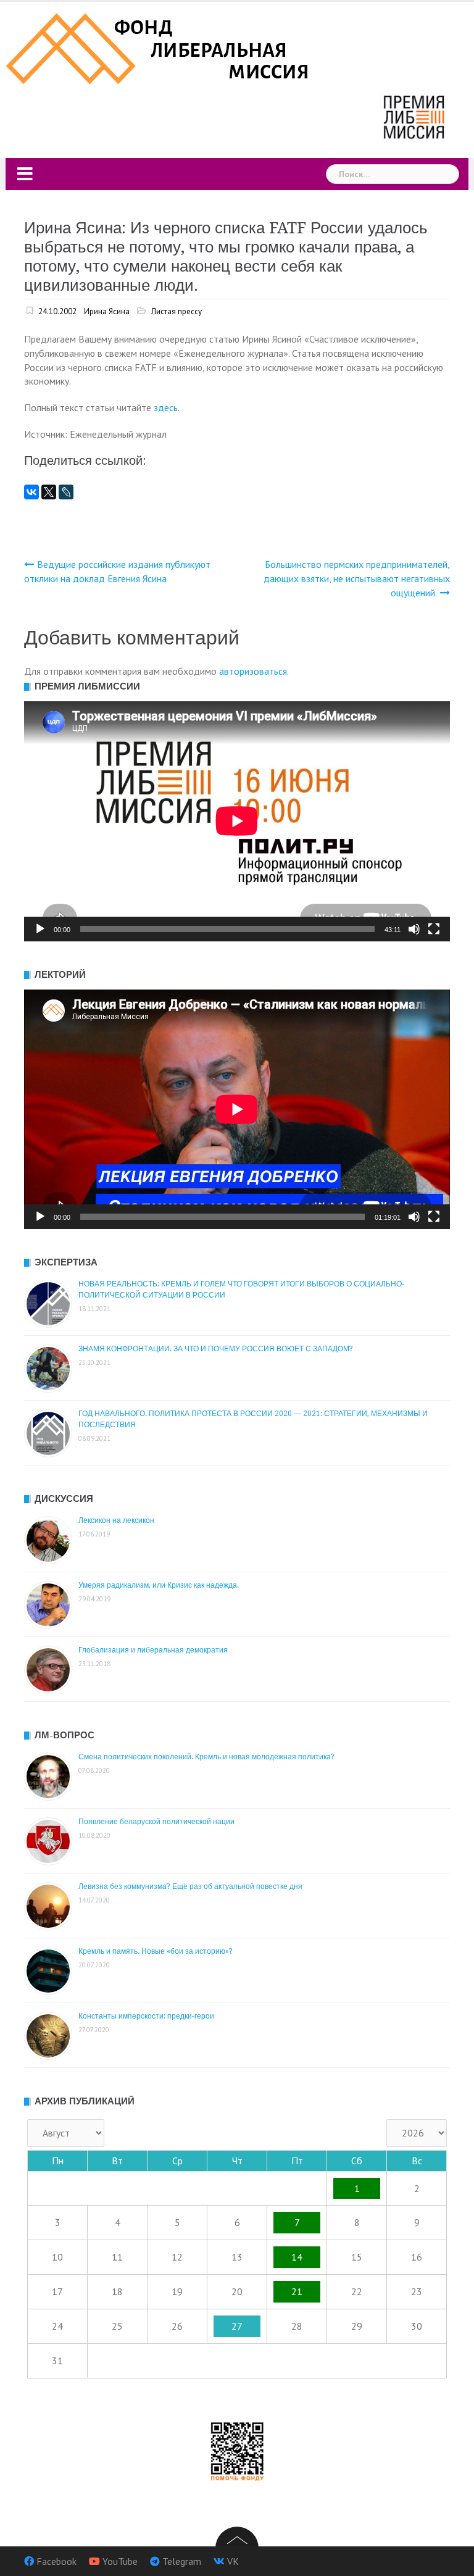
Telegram (182, 2561)
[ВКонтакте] (31, 492)
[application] (237, 821)
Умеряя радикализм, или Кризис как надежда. (159, 1585)
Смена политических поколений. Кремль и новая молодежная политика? (206, 1757)
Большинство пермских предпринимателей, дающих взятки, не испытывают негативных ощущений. (357, 578)
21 (297, 2291)
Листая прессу (177, 311)
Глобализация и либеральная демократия (153, 1650)
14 (297, 2257)
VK (233, 2561)
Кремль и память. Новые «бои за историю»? (156, 1951)
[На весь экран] (434, 929)
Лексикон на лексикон (116, 1520)
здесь (166, 407)
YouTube (120, 2561)
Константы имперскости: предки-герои (146, 2016)
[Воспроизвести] (40, 929)
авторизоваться (253, 671)
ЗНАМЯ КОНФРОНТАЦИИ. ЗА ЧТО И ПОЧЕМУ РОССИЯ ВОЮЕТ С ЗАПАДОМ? (216, 1349)
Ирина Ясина (107, 311)
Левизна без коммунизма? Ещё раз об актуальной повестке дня (190, 1886)
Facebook (56, 2561)
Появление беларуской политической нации (156, 1822)
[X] (49, 492)
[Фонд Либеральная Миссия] (160, 48)
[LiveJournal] (66, 492)
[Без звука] (414, 929)
